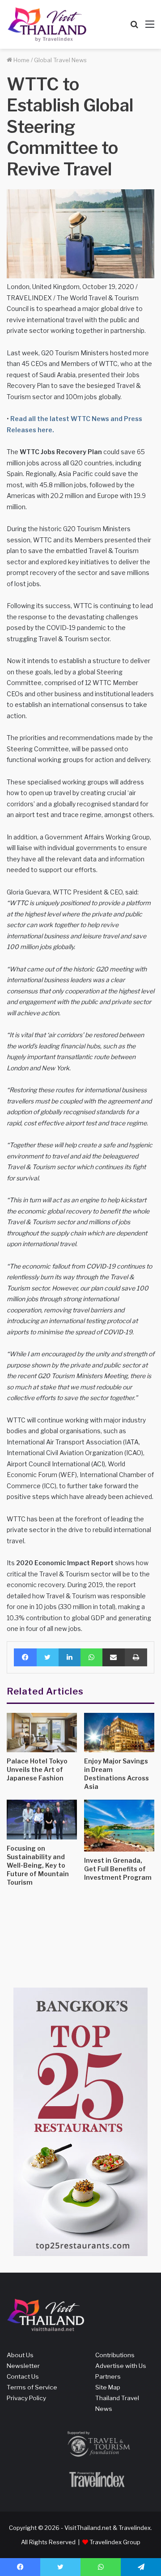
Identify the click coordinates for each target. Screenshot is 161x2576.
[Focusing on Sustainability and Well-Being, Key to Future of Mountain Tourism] (42, 1820)
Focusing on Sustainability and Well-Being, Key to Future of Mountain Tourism (38, 1865)
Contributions (115, 2355)
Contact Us (23, 2376)
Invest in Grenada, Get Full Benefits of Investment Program (118, 1869)
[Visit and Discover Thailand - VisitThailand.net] (47, 24)
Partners (108, 2376)
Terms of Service (32, 2387)
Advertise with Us (121, 2366)
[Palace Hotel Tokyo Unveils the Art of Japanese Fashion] (42, 1733)
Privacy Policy (26, 2398)
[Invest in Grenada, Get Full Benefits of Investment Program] (119, 1825)
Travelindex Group (115, 2542)
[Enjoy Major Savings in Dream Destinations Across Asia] (119, 1733)
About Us (20, 2355)
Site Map (108, 2387)
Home (21, 60)
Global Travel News (60, 60)
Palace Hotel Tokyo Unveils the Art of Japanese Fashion (37, 1769)
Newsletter (23, 2366)
